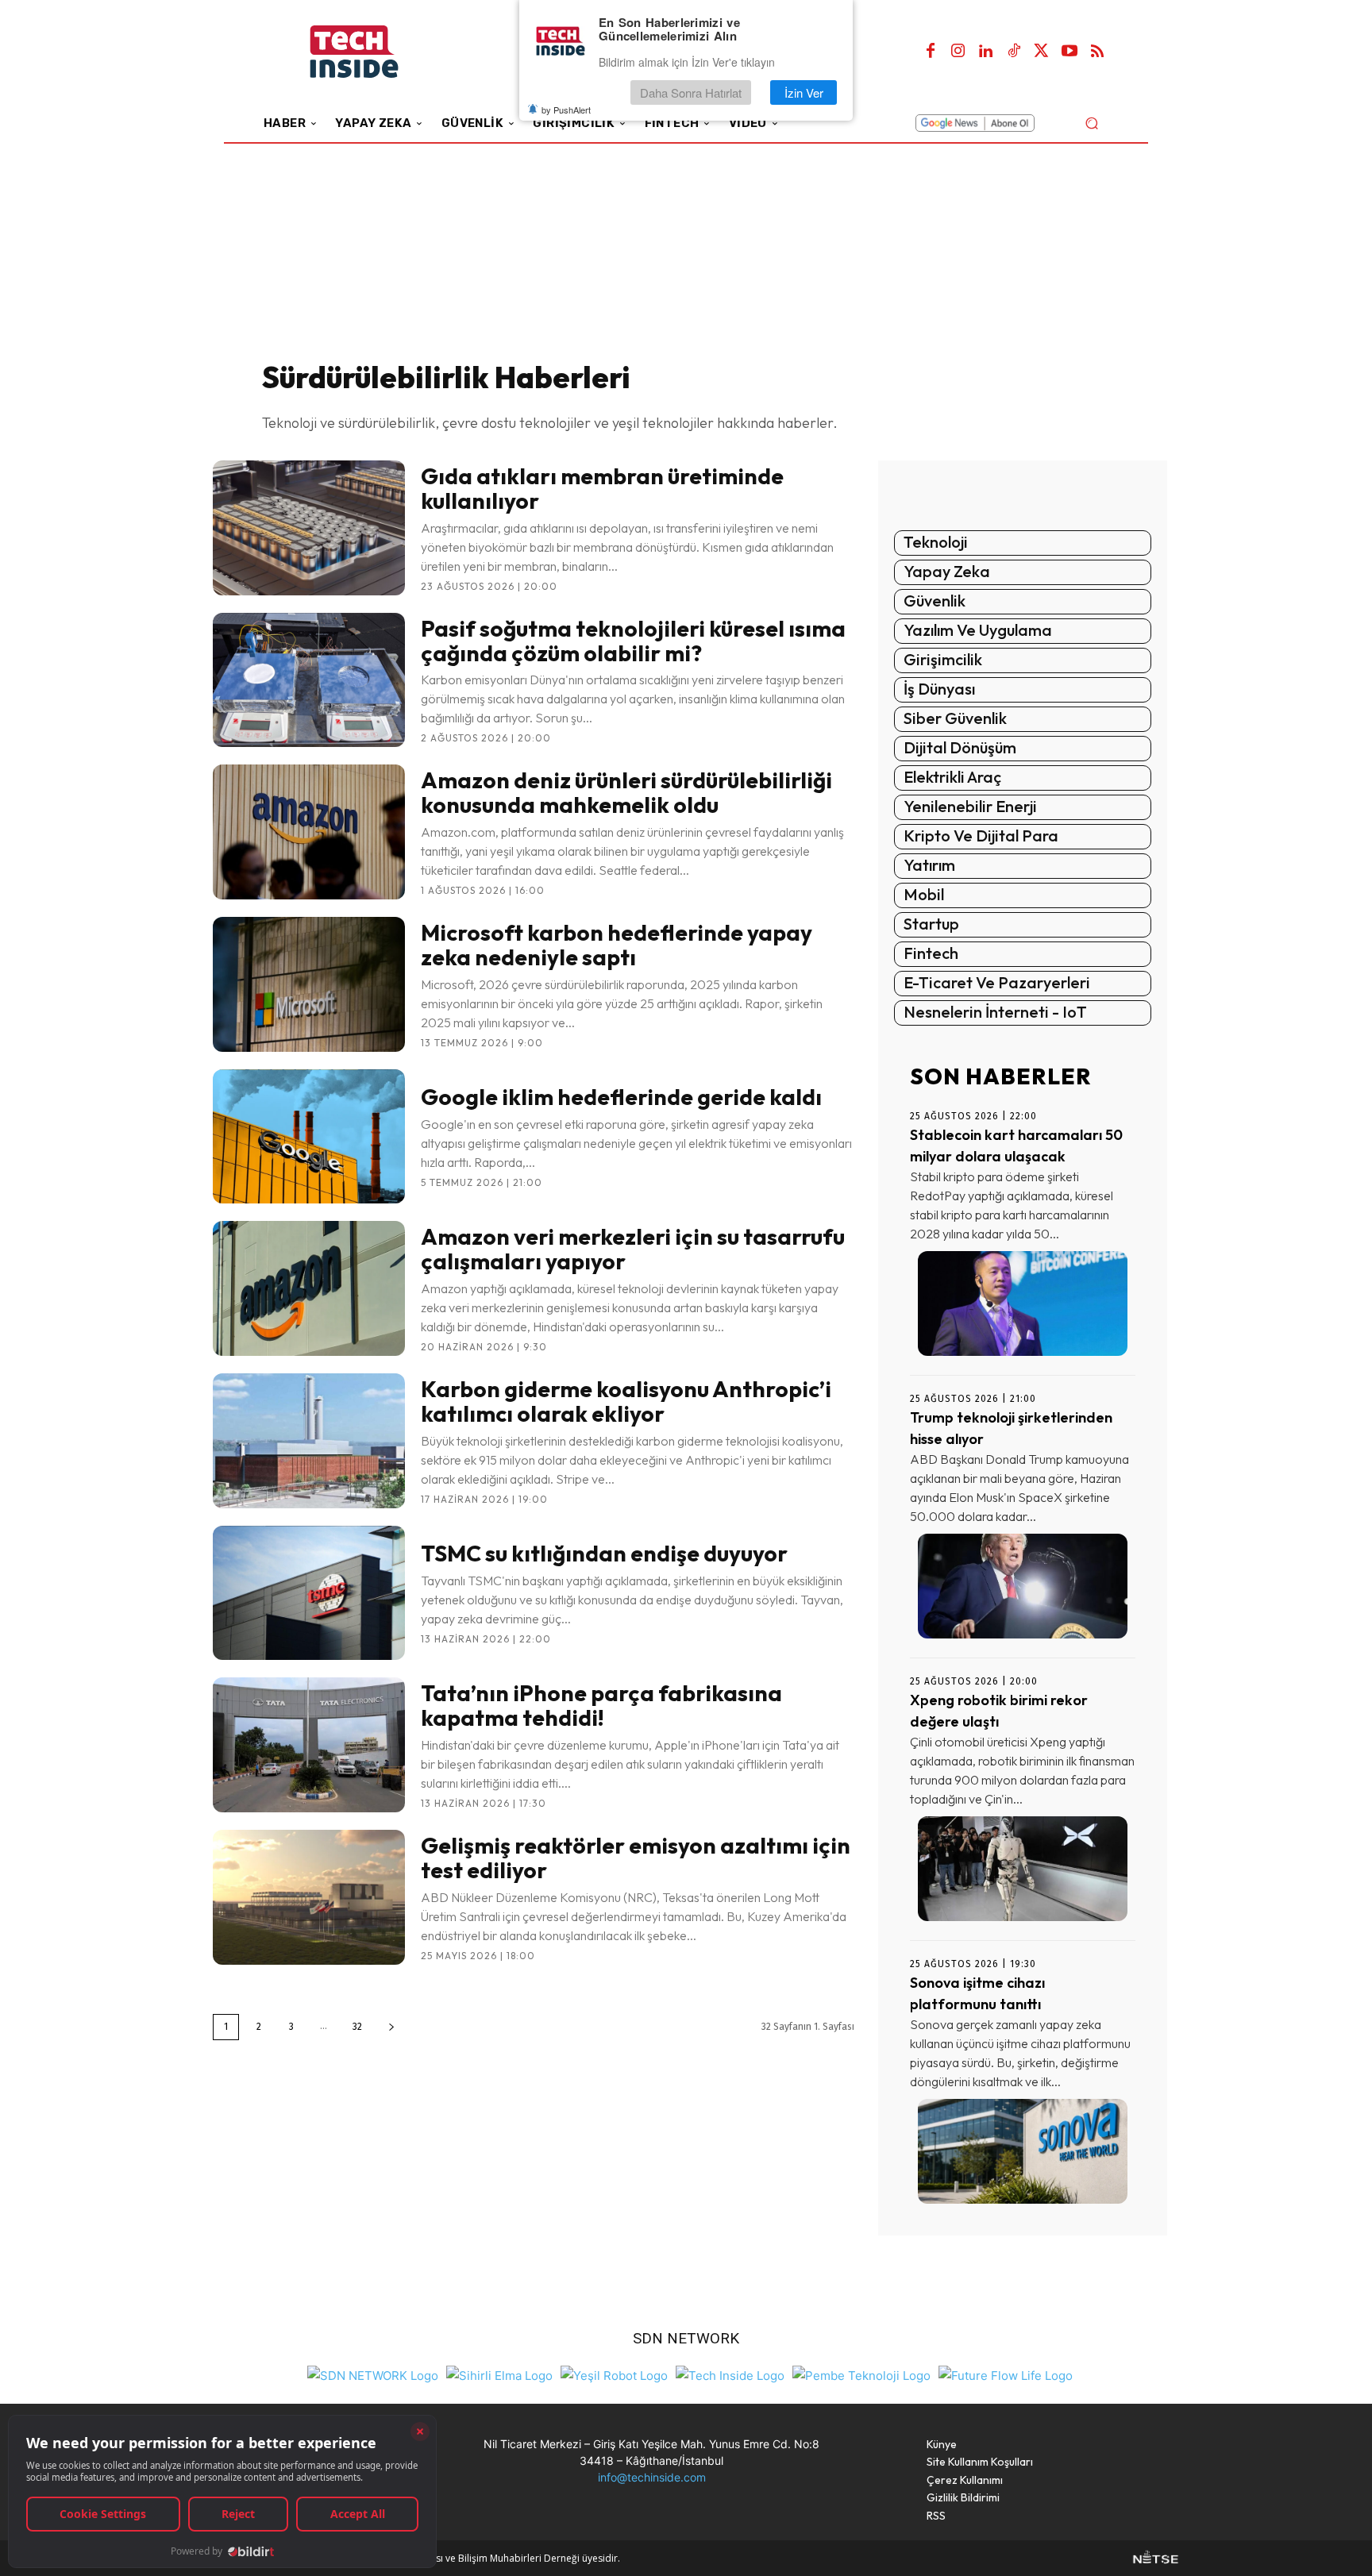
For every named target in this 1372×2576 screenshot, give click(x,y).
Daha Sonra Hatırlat (691, 92)
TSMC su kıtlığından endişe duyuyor (604, 1553)
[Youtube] (1069, 52)
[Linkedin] (986, 52)
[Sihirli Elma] (499, 2373)
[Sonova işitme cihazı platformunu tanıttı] (1023, 2151)
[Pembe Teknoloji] (861, 2373)
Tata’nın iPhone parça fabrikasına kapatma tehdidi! (601, 1705)
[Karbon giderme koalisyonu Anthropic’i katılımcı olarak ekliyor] (309, 1441)
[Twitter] (1042, 52)
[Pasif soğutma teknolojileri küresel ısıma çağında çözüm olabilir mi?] (309, 680)
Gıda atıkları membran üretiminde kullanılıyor (602, 488)
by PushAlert (566, 110)
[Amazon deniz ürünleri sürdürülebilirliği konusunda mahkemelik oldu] (309, 832)
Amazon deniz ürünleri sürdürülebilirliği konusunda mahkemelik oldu (626, 792)
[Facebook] (931, 52)
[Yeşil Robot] (614, 2373)
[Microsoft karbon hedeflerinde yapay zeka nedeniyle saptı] (309, 984)
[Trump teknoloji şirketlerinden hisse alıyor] (1023, 1586)
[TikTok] (1014, 52)
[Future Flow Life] (1006, 2373)
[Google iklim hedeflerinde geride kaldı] (309, 1137)
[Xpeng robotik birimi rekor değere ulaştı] (1023, 1869)
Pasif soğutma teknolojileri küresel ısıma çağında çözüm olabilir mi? (633, 641)
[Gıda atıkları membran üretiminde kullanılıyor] (309, 528)
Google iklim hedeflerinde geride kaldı (621, 1097)
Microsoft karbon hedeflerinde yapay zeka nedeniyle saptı (617, 945)
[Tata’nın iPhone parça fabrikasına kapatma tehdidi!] (309, 1745)
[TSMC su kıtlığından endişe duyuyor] (309, 1593)
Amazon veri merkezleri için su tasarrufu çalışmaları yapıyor (633, 1249)
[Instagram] (958, 52)
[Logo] (376, 52)
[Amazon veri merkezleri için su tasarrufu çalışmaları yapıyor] (309, 1288)
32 (357, 2027)
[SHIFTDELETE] (373, 2373)
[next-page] (391, 2027)
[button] (1091, 123)
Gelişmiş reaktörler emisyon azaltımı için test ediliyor (636, 1858)
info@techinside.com (652, 2477)
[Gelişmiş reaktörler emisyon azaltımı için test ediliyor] (309, 1897)
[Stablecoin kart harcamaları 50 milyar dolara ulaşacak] (1023, 1303)
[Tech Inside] (730, 2373)
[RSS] (1097, 52)
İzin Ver (804, 92)
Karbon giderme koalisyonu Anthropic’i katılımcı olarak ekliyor (626, 1401)
